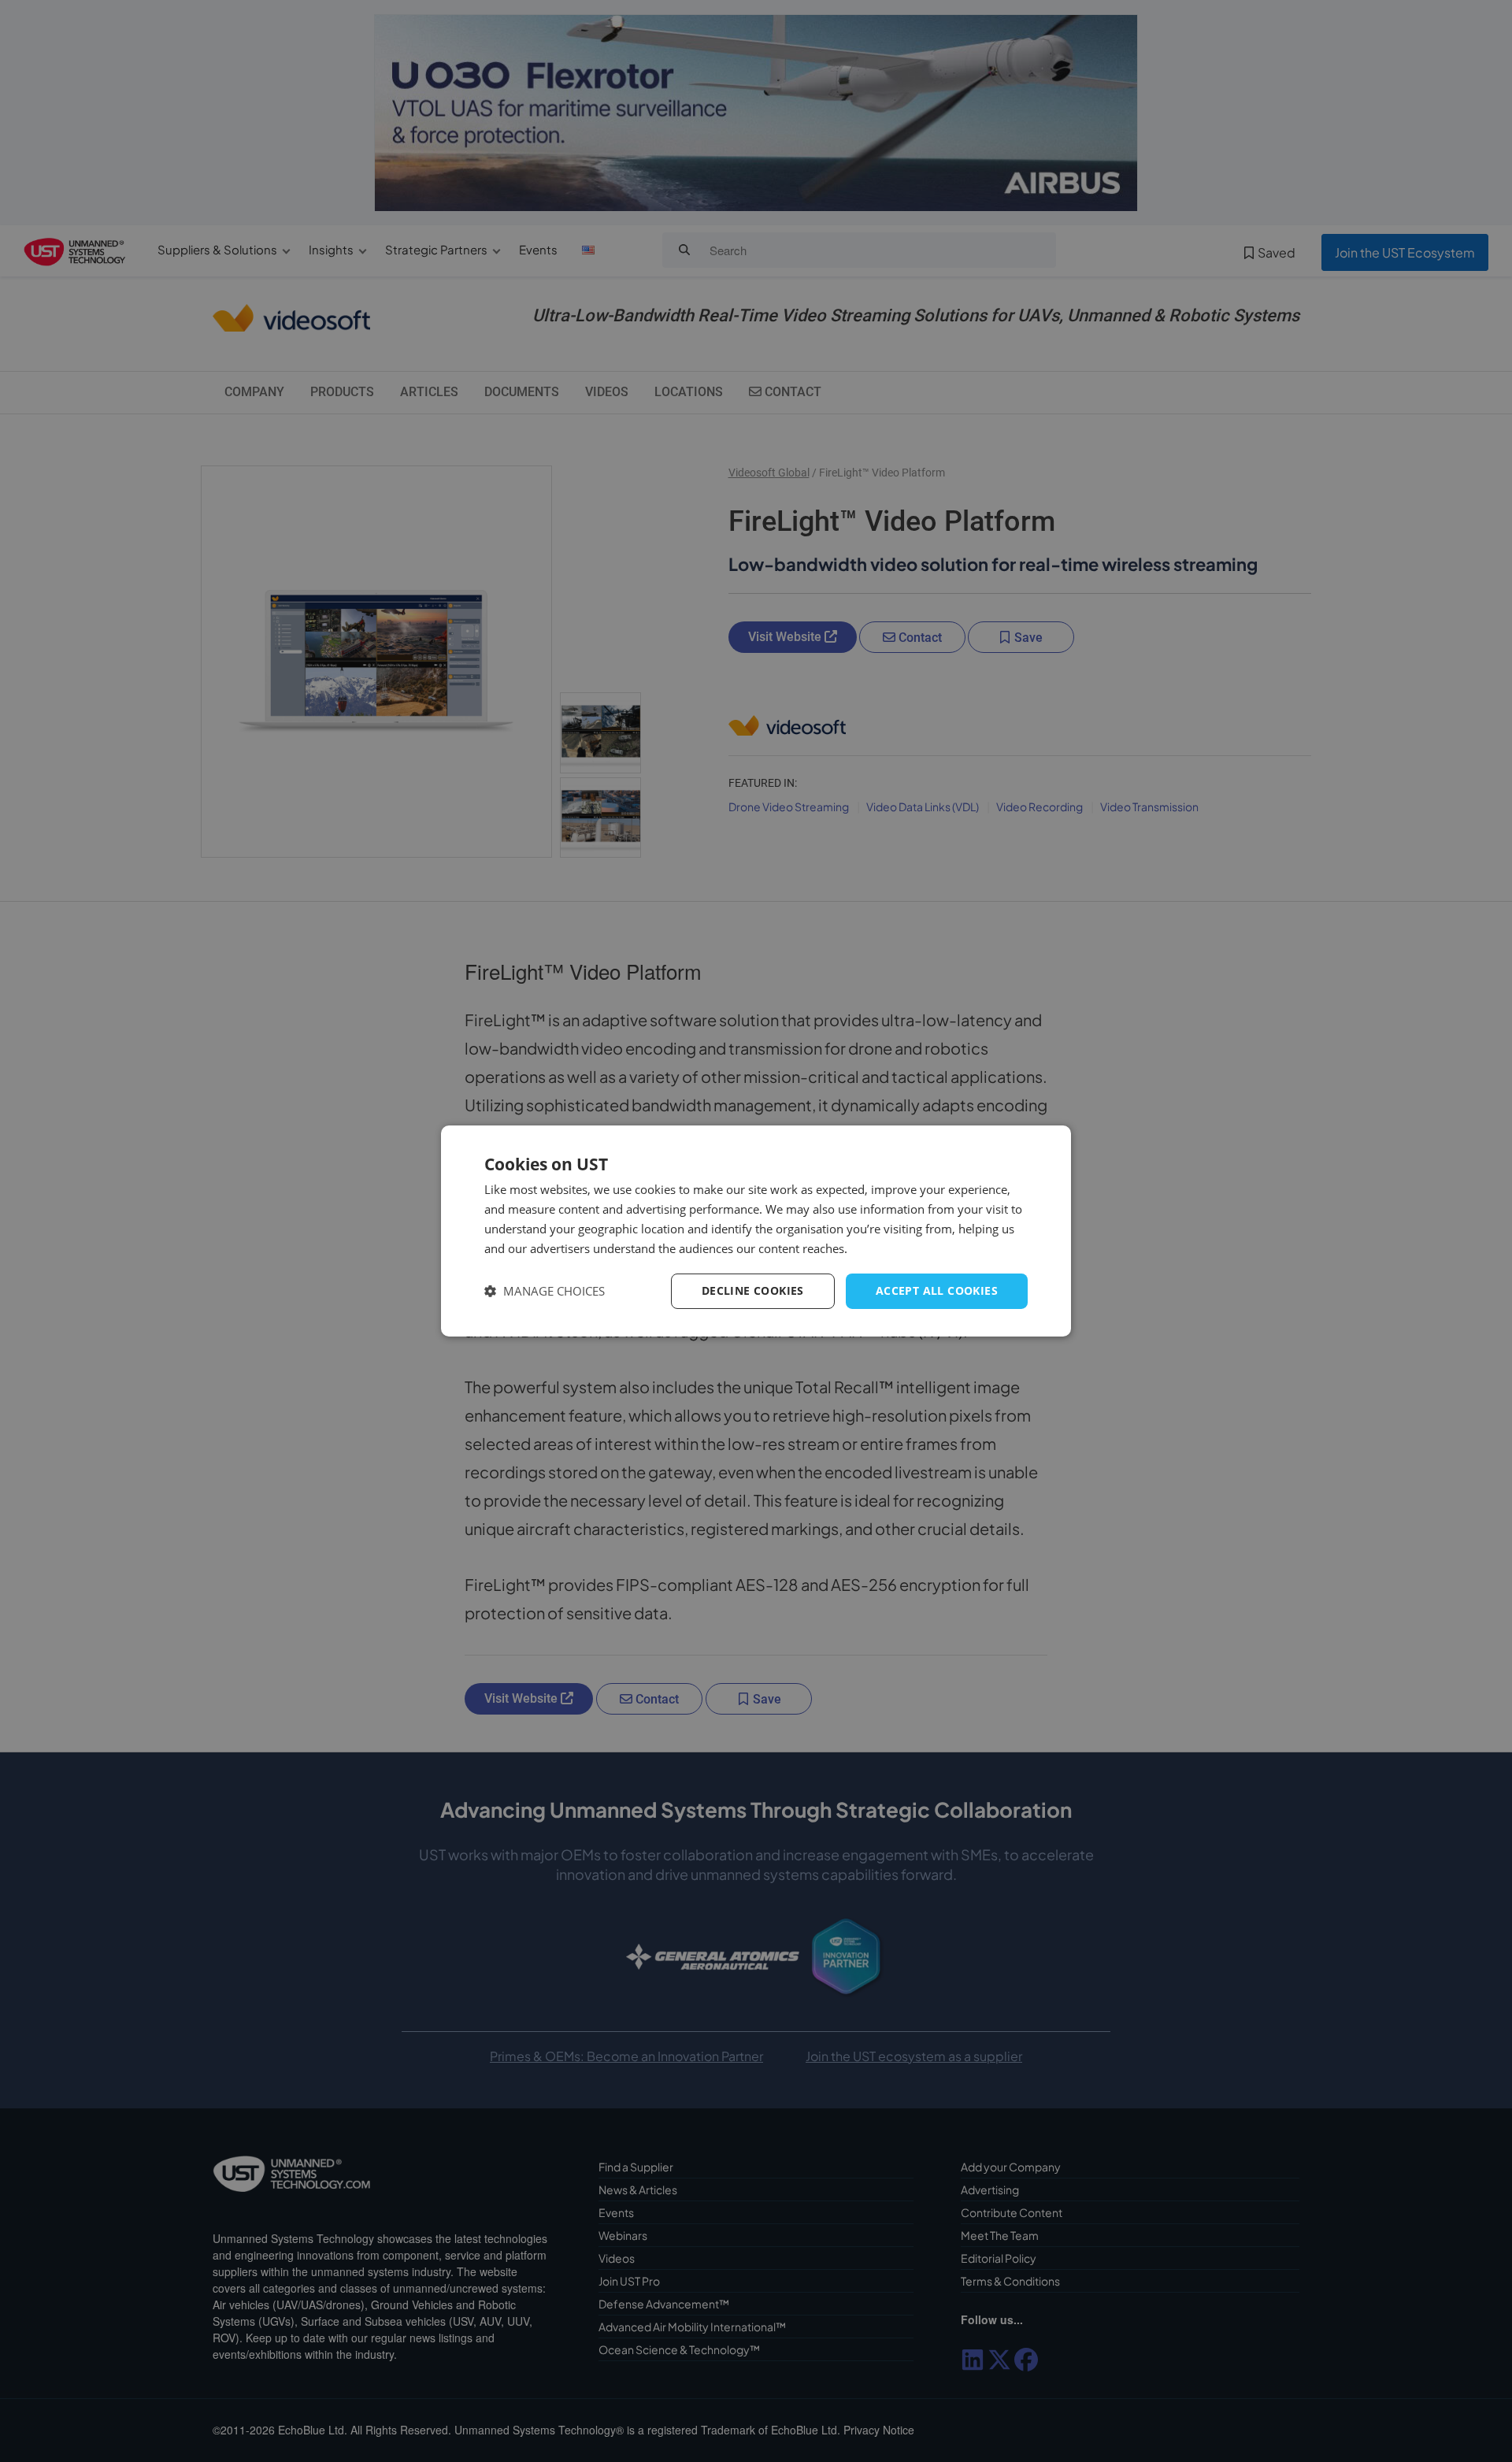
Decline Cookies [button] (753, 1290)
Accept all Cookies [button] (937, 1290)
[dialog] (756, 1231)
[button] (545, 1291)
